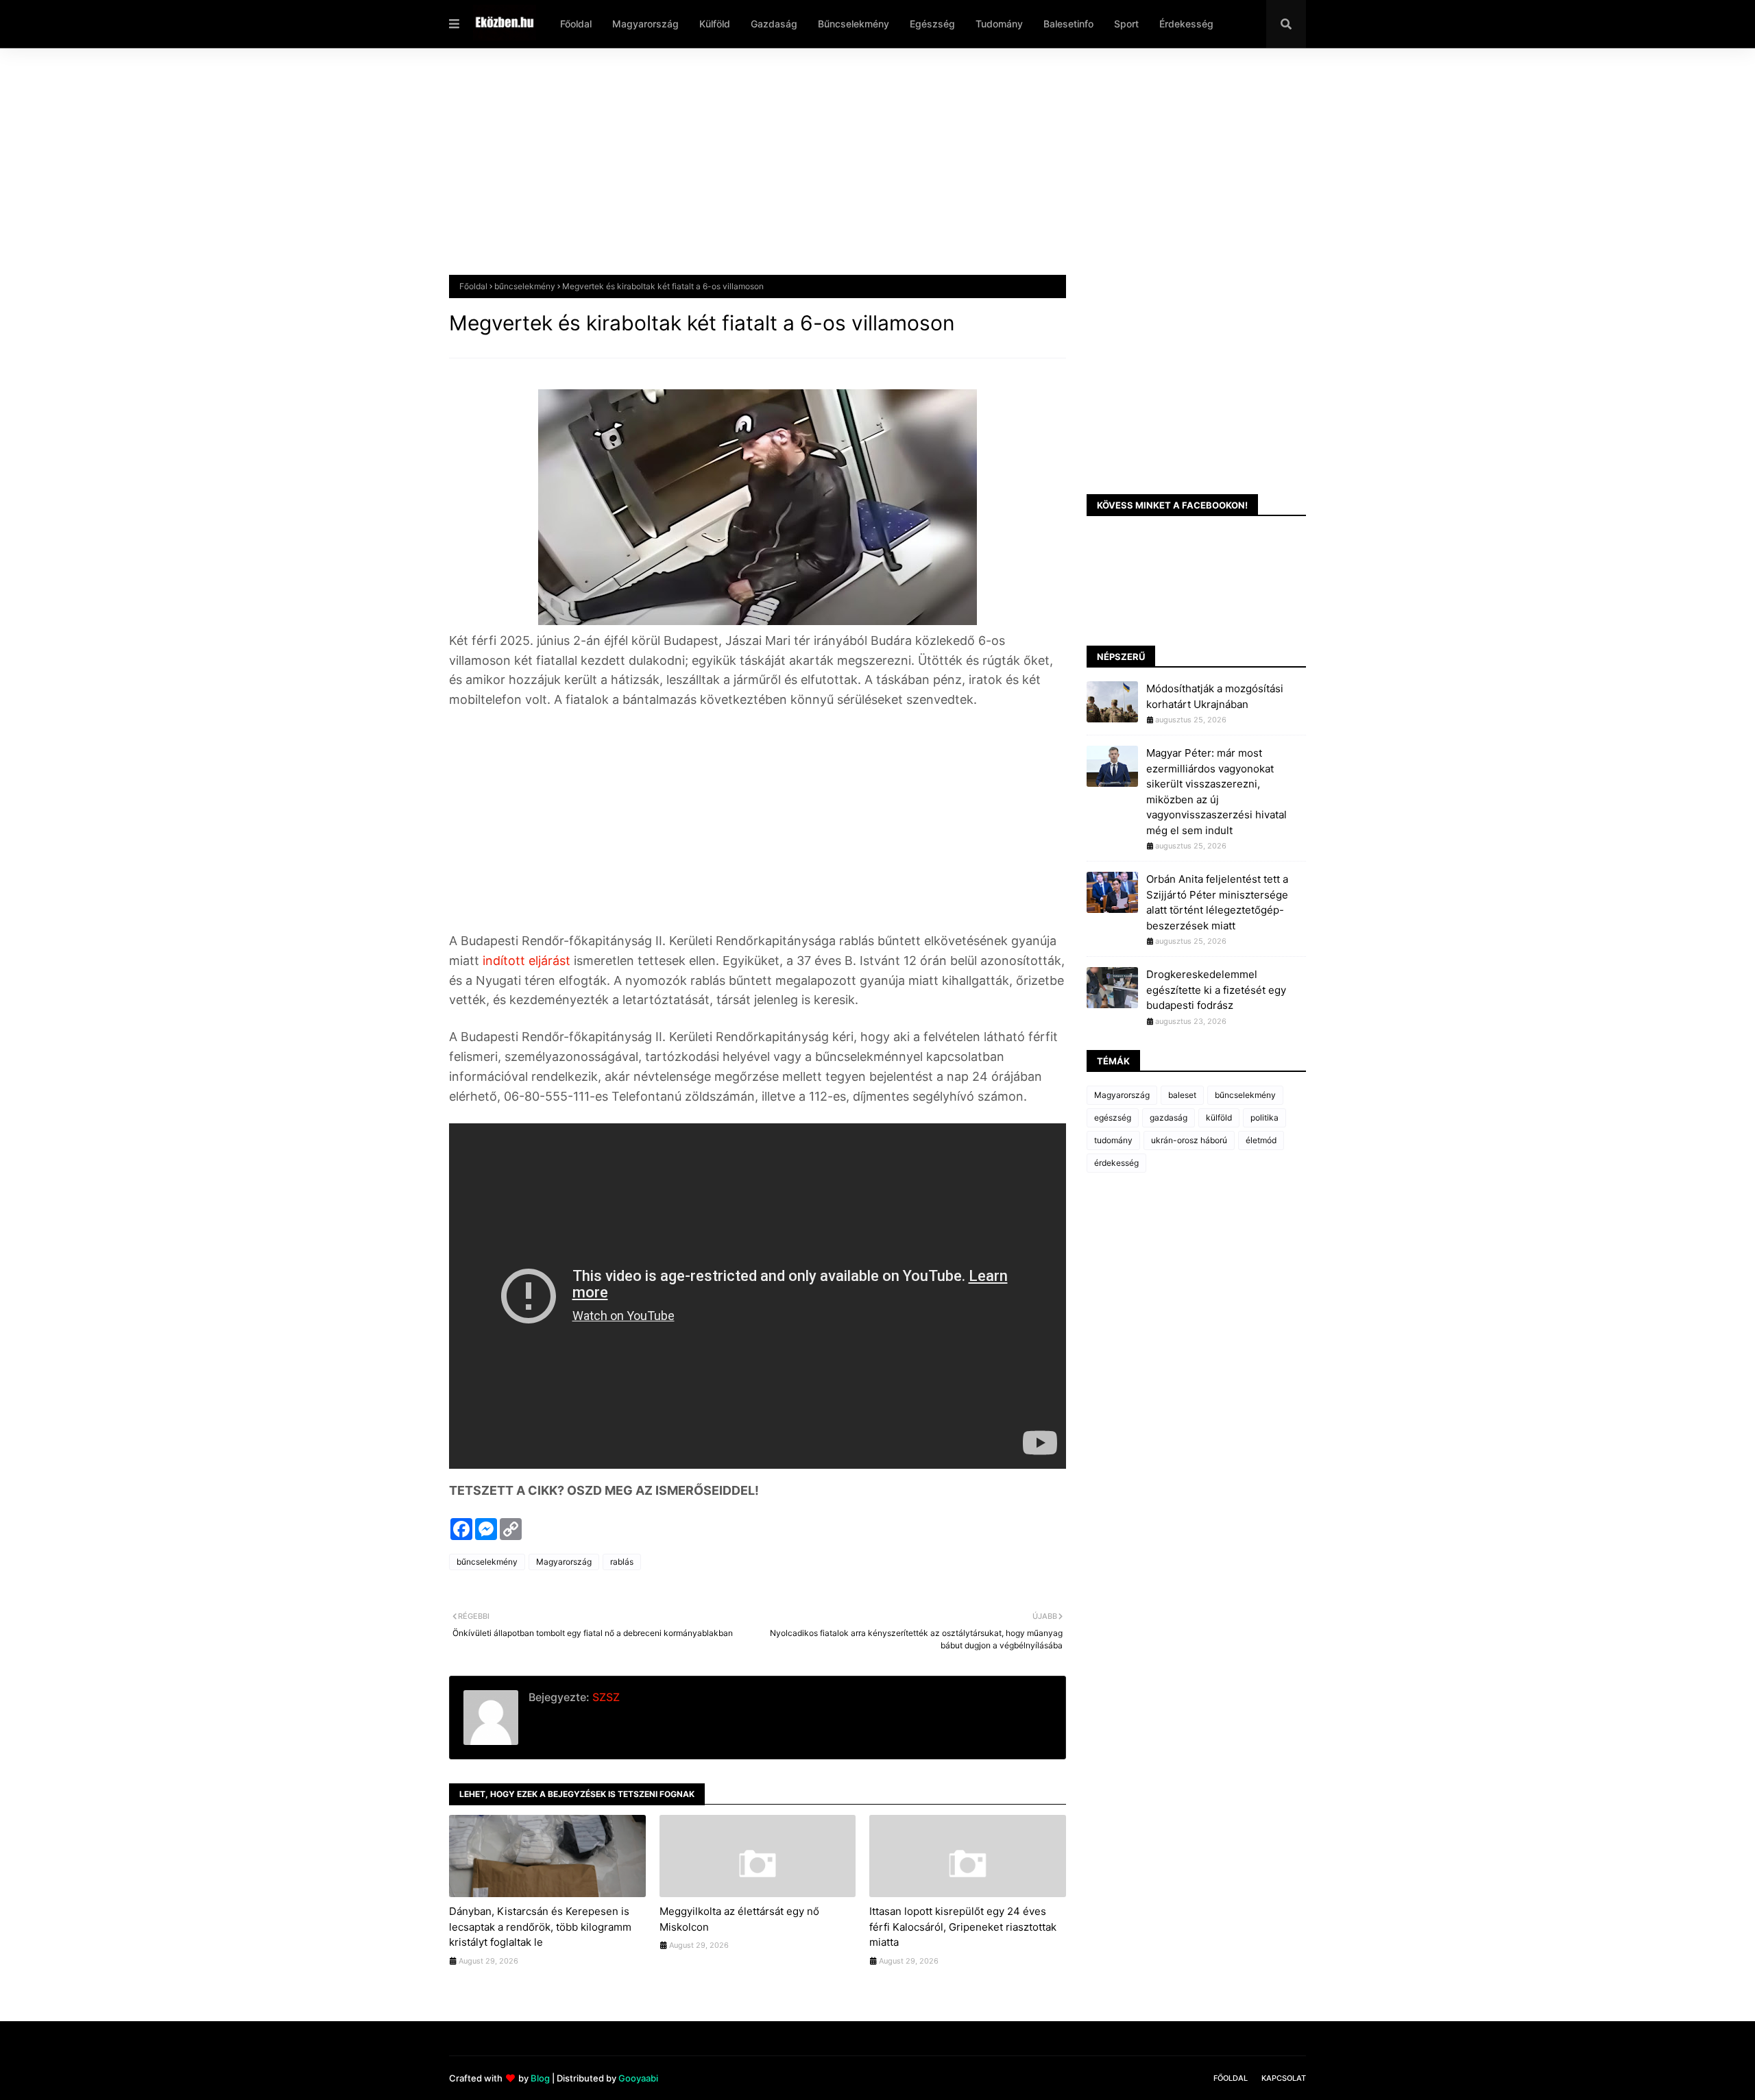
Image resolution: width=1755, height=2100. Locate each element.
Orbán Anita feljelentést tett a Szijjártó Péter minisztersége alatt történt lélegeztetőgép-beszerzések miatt (1217, 902)
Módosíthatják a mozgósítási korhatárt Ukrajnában (1215, 696)
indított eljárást (525, 961)
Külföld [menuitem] (715, 24)
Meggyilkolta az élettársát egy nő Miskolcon (739, 1919)
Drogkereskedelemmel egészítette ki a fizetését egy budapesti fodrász (1216, 990)
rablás (622, 1562)
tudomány (1113, 1140)
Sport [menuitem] (1126, 24)
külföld (1219, 1118)
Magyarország (564, 1562)
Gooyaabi (638, 2078)
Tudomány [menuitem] (999, 24)
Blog (540, 2078)
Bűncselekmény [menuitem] (854, 24)
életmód (1261, 1140)
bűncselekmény (525, 286)
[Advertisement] (860, 172)
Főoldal (473, 286)
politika (1264, 1118)
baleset (1182, 1095)
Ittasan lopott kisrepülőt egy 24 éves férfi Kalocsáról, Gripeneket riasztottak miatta (963, 1927)
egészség (1113, 1118)
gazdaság (1169, 1118)
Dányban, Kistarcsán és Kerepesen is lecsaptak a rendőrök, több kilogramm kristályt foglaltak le (540, 1927)
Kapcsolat (1284, 2078)
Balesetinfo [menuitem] (1068, 24)
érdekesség (1116, 1163)
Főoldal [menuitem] (576, 24)
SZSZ (605, 1697)
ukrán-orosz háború (1189, 1140)
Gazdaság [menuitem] (774, 24)
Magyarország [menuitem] (645, 24)
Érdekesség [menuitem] (1186, 24)
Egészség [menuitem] (932, 24)
